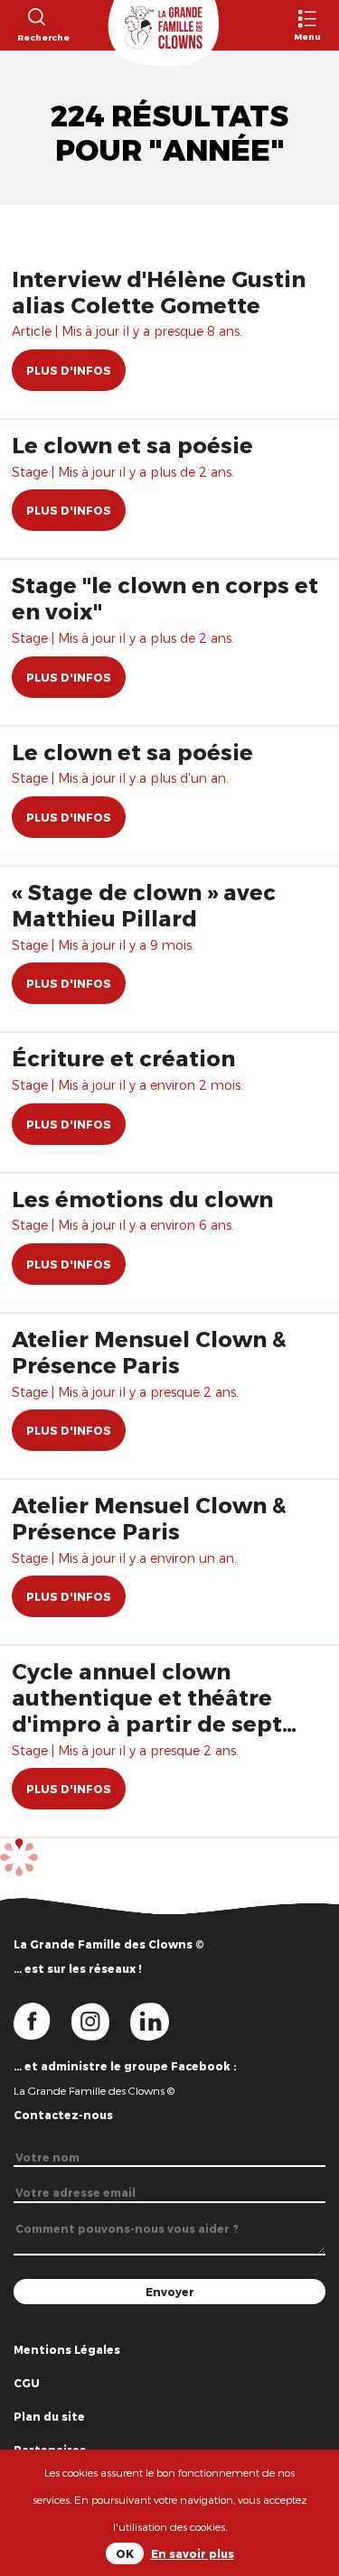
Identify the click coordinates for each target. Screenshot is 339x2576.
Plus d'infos (69, 370)
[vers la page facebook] (42, 2021)
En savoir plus (193, 2553)
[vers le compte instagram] (101, 2021)
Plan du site (49, 2416)
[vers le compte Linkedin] (159, 2021)
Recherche (36, 37)
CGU (27, 2383)
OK (125, 2553)
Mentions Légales (67, 2349)
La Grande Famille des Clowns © (94, 2090)
